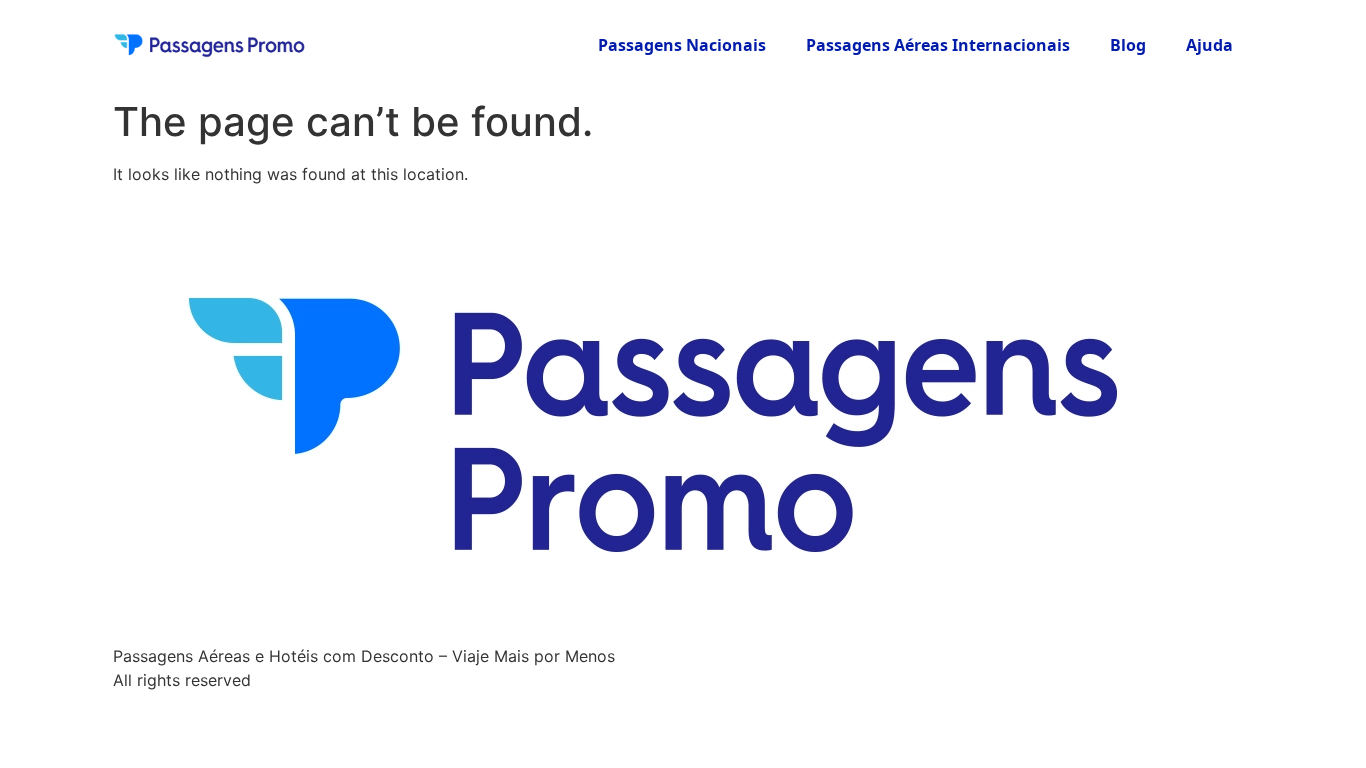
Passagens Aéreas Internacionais (938, 45)
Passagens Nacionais (682, 45)
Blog (1128, 45)
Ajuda (1209, 45)
